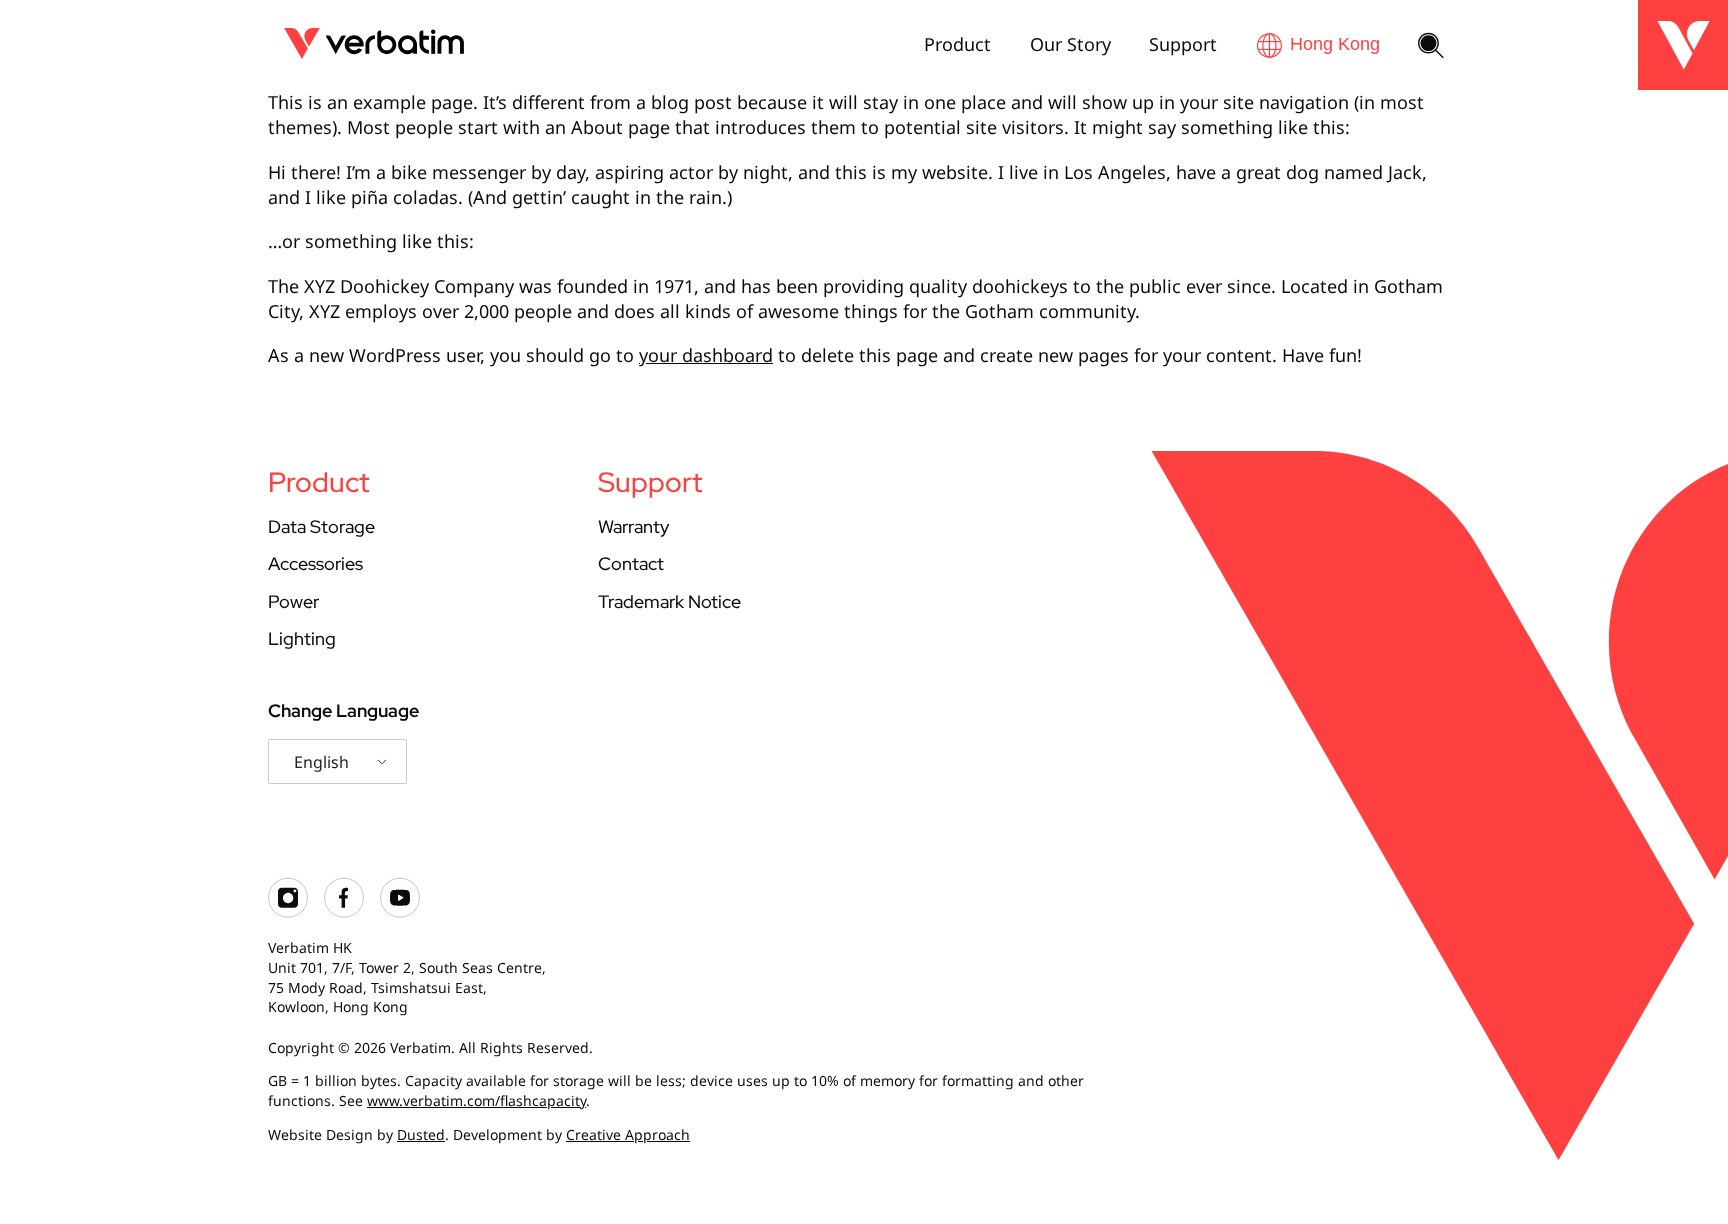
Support (1183, 44)
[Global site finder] (1318, 44)
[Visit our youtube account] (400, 912)
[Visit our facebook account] (344, 912)
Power (293, 601)
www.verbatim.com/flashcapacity (476, 1100)
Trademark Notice (669, 601)
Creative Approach (628, 1134)
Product (957, 44)
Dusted (421, 1134)
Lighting (302, 638)
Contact (631, 563)
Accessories (315, 563)
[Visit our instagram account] (288, 912)
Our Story (1070, 44)
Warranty (633, 526)
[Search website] (1431, 47)
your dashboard (706, 355)
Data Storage (321, 526)
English (321, 762)
